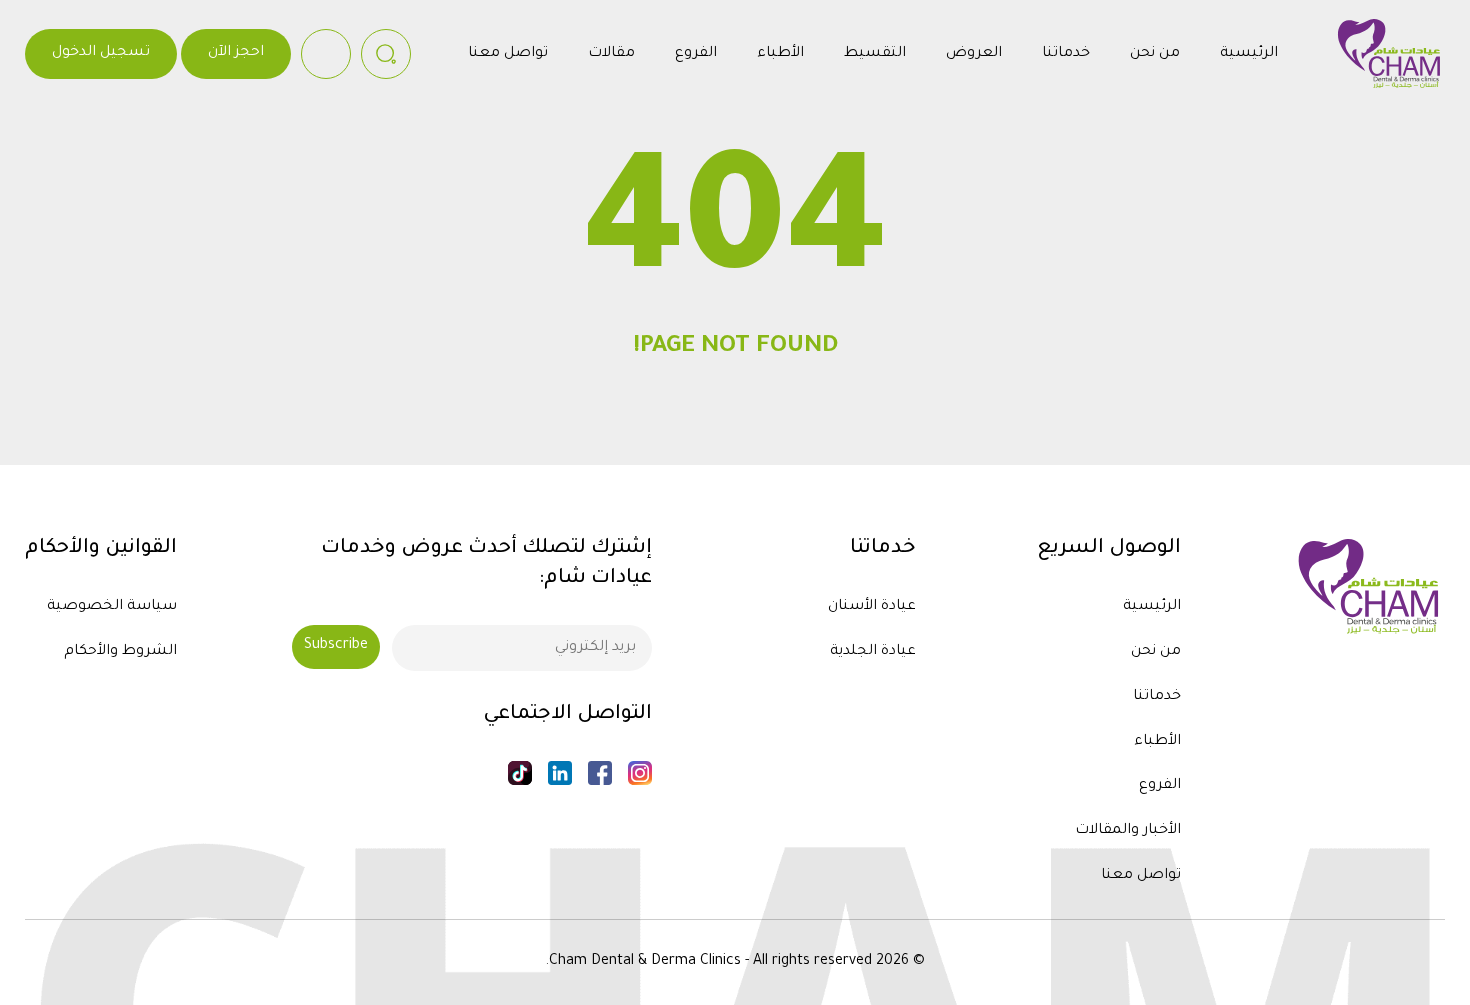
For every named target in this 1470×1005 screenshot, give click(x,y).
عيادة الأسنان (872, 607)
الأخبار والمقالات (1128, 831)
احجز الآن (236, 53)
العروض (974, 54)
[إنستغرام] (640, 773)
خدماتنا (1066, 54)
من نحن (1155, 54)
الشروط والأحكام (120, 652)
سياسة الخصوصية (112, 607)
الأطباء (780, 54)
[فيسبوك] (600, 773)
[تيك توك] (520, 773)
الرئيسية (1249, 54)
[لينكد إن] (560, 773)
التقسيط (875, 54)
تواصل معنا (508, 54)
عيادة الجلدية (873, 652)
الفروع (696, 54)
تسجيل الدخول (101, 53)
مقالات (611, 54)
